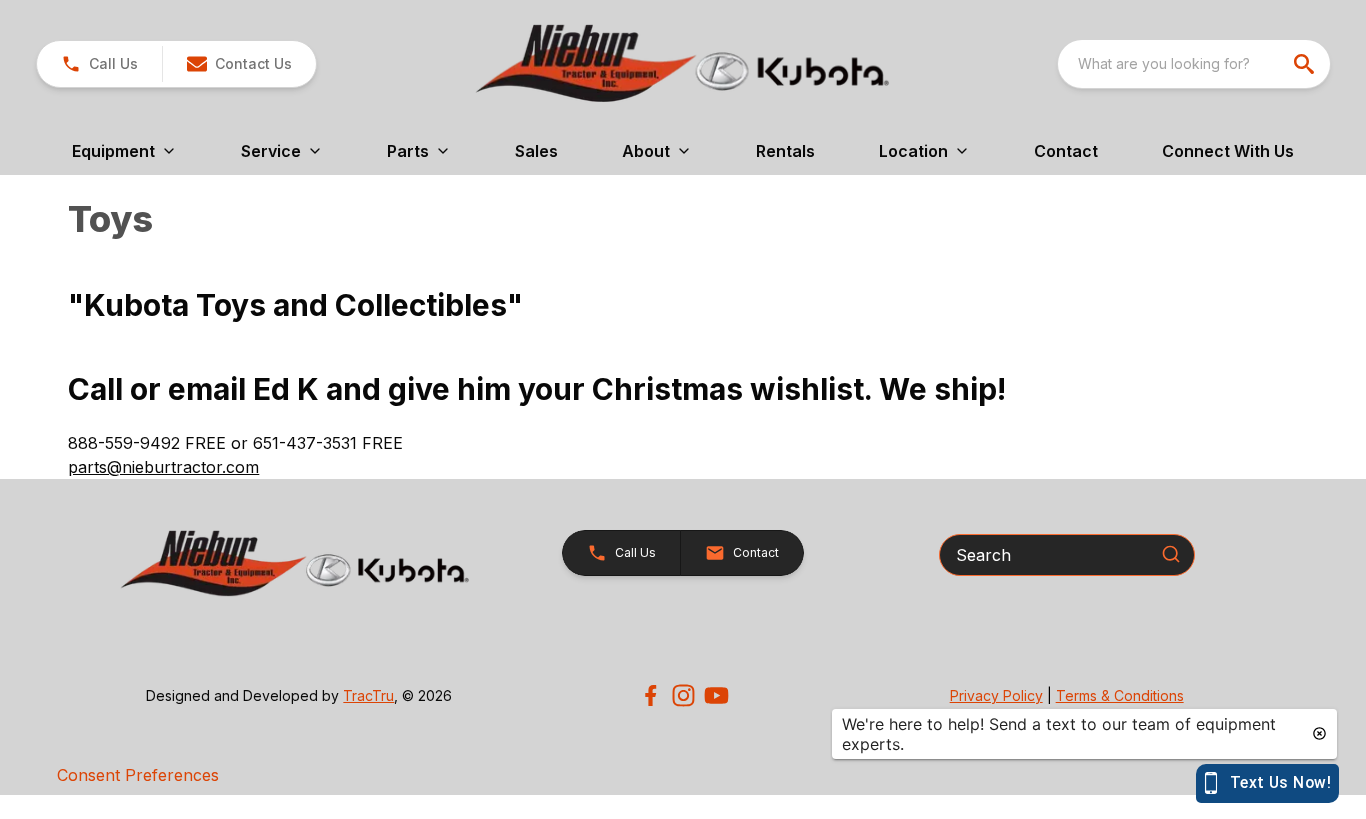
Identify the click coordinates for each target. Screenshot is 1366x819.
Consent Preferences (138, 775)
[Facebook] (650, 695)
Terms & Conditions (1120, 695)
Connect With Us (1228, 151)
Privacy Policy (996, 695)
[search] (1306, 64)
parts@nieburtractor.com (163, 467)
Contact (1066, 151)
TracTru (368, 695)
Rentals (785, 151)
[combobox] (1194, 64)
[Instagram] (683, 695)
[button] (99, 64)
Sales (536, 151)
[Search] (1171, 554)
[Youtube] (716, 695)
